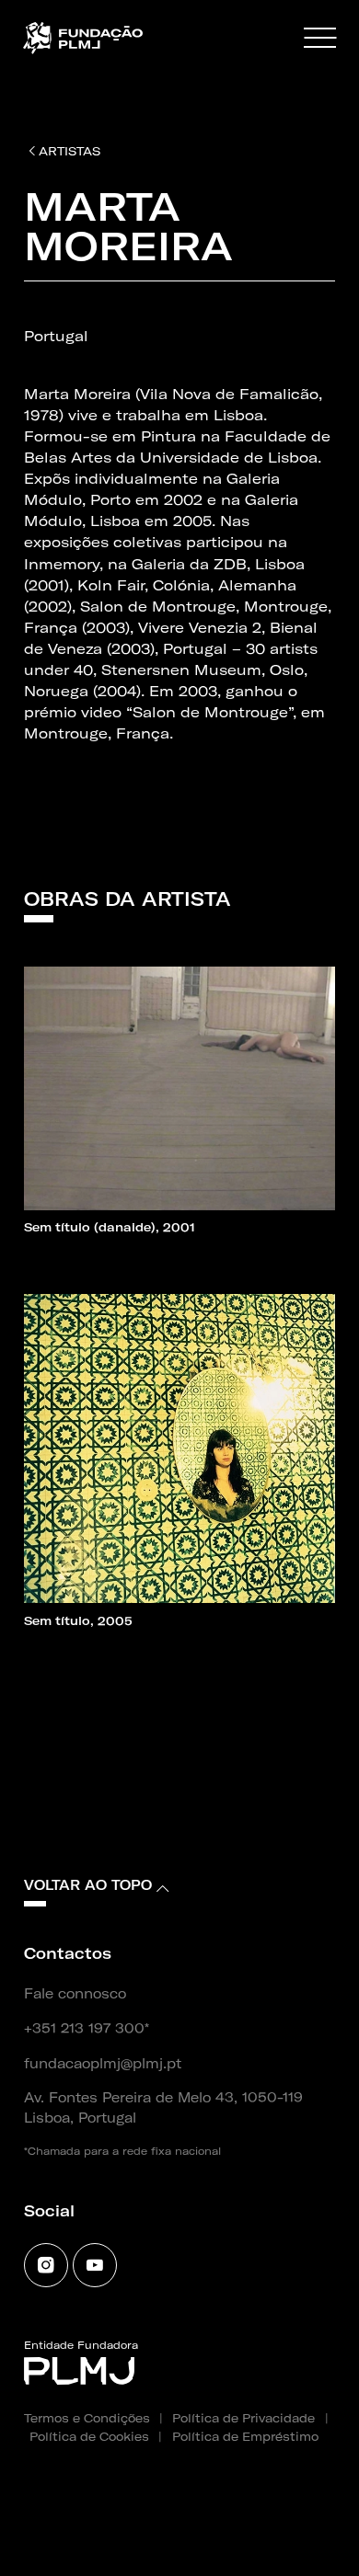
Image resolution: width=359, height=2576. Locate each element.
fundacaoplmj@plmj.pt (103, 2064)
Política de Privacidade (243, 2418)
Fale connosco (75, 1994)
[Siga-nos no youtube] (95, 2265)
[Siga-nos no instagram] (46, 2265)
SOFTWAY (271, 2537)
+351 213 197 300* (87, 2029)
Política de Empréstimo (245, 2436)
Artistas (69, 151)
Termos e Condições (87, 2418)
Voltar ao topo (88, 1885)
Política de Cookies (89, 2436)
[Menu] (320, 39)
